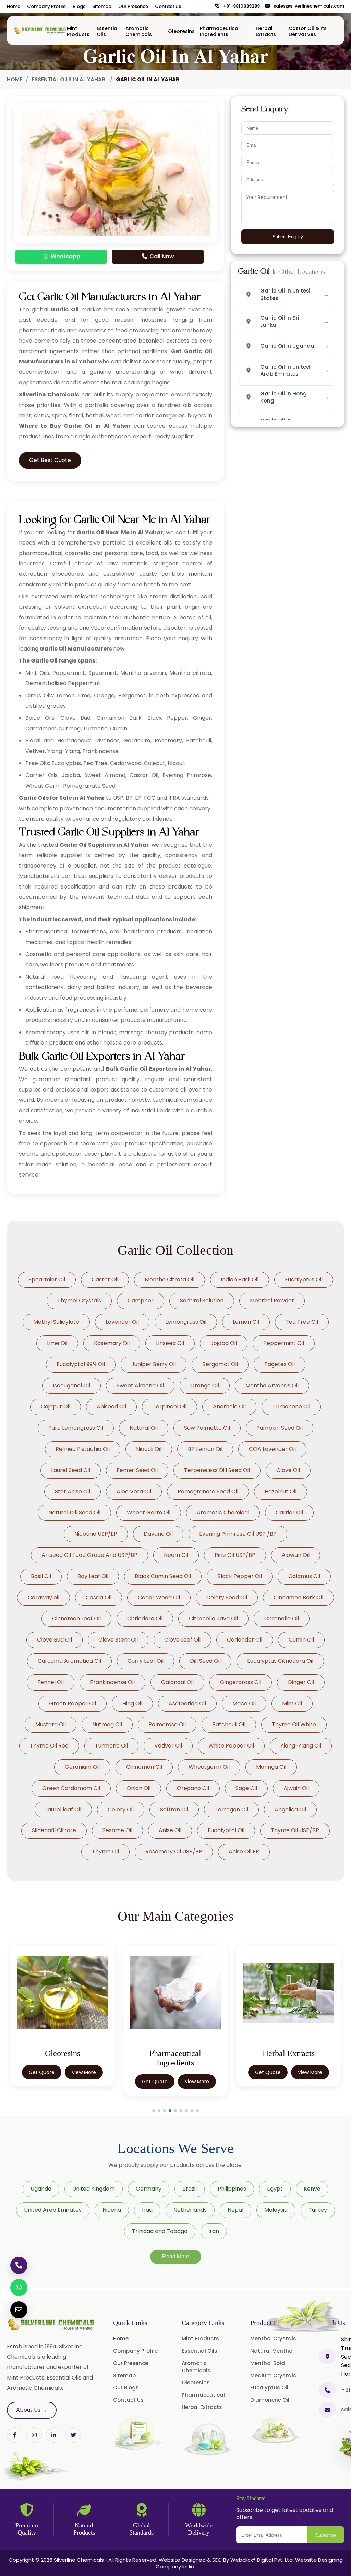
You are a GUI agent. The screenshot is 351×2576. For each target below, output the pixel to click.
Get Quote (42, 2072)
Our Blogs (126, 2388)
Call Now (161, 256)
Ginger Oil (301, 1682)
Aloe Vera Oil (134, 1492)
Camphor (141, 1301)
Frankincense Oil (112, 1682)
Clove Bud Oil (55, 1640)
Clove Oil (288, 1470)
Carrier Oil (289, 1512)
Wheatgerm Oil (209, 1767)
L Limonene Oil (291, 1406)
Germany (149, 2189)
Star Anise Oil (72, 1492)
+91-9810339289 (240, 6)
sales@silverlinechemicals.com (307, 6)
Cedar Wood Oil (159, 1597)
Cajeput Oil (56, 1406)
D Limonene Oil (270, 2400)
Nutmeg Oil (107, 1724)
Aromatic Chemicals (139, 31)
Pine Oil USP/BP (235, 1555)
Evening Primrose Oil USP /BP (238, 1534)
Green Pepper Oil (72, 1703)
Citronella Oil (282, 1618)
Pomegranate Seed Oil (208, 1492)
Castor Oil (105, 1280)
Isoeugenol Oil (71, 1386)
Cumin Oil (301, 1640)
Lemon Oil (246, 1322)
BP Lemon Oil (205, 1449)
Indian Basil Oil (240, 1280)
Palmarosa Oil (167, 1724)
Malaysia (276, 2210)
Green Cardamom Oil (71, 1788)
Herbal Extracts (266, 31)
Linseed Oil (170, 1343)
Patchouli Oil (229, 1724)
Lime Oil (57, 1343)
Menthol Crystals (273, 2339)
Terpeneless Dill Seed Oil (217, 1470)
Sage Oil (246, 1788)
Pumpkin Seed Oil (280, 1428)
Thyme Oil (105, 1852)
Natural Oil (144, 1428)
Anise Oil (170, 1830)
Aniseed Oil (111, 1406)
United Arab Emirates (53, 2210)
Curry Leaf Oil (146, 1661)
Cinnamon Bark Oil (298, 1597)
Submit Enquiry (288, 237)
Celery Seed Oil (227, 1597)
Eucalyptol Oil (226, 1830)
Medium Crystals (273, 2376)
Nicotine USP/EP (96, 1534)
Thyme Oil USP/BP (295, 1830)
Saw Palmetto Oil (207, 1428)
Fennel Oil (51, 1682)
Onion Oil (138, 1788)
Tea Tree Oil (302, 1322)
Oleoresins (181, 31)
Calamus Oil (304, 1576)
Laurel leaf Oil (63, 1809)
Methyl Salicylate (56, 1322)
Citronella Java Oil (213, 1618)
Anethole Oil (229, 1406)
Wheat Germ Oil (149, 1512)
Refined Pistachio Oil (83, 1449)
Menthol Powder (272, 1301)
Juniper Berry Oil (154, 1364)
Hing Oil (132, 1703)
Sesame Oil (117, 1830)
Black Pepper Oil (240, 1576)
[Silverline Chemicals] (40, 31)
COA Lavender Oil (272, 1449)
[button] (154, 2111)
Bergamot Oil (220, 1364)
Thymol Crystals (79, 1301)
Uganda (41, 2189)
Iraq (147, 2210)
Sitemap (102, 6)
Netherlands (190, 2210)
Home (14, 6)
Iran (214, 2231)
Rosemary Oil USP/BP (174, 1852)
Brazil (190, 2189)
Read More (176, 2257)
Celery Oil (121, 1809)
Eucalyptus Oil (304, 1280)
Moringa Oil (271, 1767)
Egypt (275, 2189)
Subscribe (326, 2535)
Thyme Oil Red (49, 1746)
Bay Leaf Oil (93, 1576)
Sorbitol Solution (202, 1301)
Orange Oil (205, 1386)
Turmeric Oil (111, 1746)
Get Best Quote (50, 460)
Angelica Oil (290, 1809)
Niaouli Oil (149, 1449)
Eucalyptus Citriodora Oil (280, 1661)
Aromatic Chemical (223, 1512)
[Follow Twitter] (54, 2435)
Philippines (232, 2189)
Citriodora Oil (145, 1618)
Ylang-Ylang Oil (301, 1746)
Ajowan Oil (296, 1555)
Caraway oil (44, 1597)
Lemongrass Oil (186, 1322)
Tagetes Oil (280, 1364)
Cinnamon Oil (144, 1767)
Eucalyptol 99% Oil (81, 1364)
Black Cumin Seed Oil (163, 1576)
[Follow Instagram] (34, 2435)
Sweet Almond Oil (140, 1386)
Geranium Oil (82, 1767)
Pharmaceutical (203, 2395)
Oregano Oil (193, 1788)
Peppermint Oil (284, 1343)
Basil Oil (41, 1576)
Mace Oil (244, 1703)
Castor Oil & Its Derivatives (308, 31)
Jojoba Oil (224, 1343)
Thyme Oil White (294, 1724)
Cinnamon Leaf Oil (76, 1618)
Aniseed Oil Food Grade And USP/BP (89, 1555)
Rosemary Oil (112, 1343)
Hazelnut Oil (281, 1492)
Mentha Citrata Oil (170, 1280)
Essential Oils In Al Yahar (69, 79)
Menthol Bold (268, 2363)
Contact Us (168, 6)
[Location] (327, 2357)
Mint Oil (292, 1703)
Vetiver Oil (168, 1746)
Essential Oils (108, 31)
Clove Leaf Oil (182, 1640)
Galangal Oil (177, 1682)
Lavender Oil (122, 1322)
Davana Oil (158, 1534)
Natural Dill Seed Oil (74, 1512)
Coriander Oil (245, 1640)
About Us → (32, 2410)
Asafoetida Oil (187, 1703)
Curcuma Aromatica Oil (69, 1661)
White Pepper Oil (231, 1746)
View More (84, 2072)
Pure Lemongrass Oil (76, 1428)
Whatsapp (65, 256)
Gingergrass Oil (241, 1682)
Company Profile (46, 6)
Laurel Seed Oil (71, 1470)
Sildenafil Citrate (54, 1830)
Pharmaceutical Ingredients (220, 31)
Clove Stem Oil (118, 1640)
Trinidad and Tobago (160, 2231)
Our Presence (133, 6)
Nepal (235, 2210)
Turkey (318, 2210)
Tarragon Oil (231, 1809)
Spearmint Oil (47, 1280)
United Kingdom (94, 2189)
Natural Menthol (272, 2351)
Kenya (312, 2189)
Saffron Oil (174, 1809)
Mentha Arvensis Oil (272, 1386)
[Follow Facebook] (15, 2435)
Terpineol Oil (170, 1406)
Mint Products (78, 31)
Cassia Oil (99, 1597)
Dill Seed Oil (205, 1661)
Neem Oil (176, 1555)
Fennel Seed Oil (137, 1470)
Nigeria (112, 2210)
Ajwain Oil (296, 1788)
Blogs (79, 6)
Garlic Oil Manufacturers (76, 649)
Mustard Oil (51, 1724)
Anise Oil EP (244, 1852)
